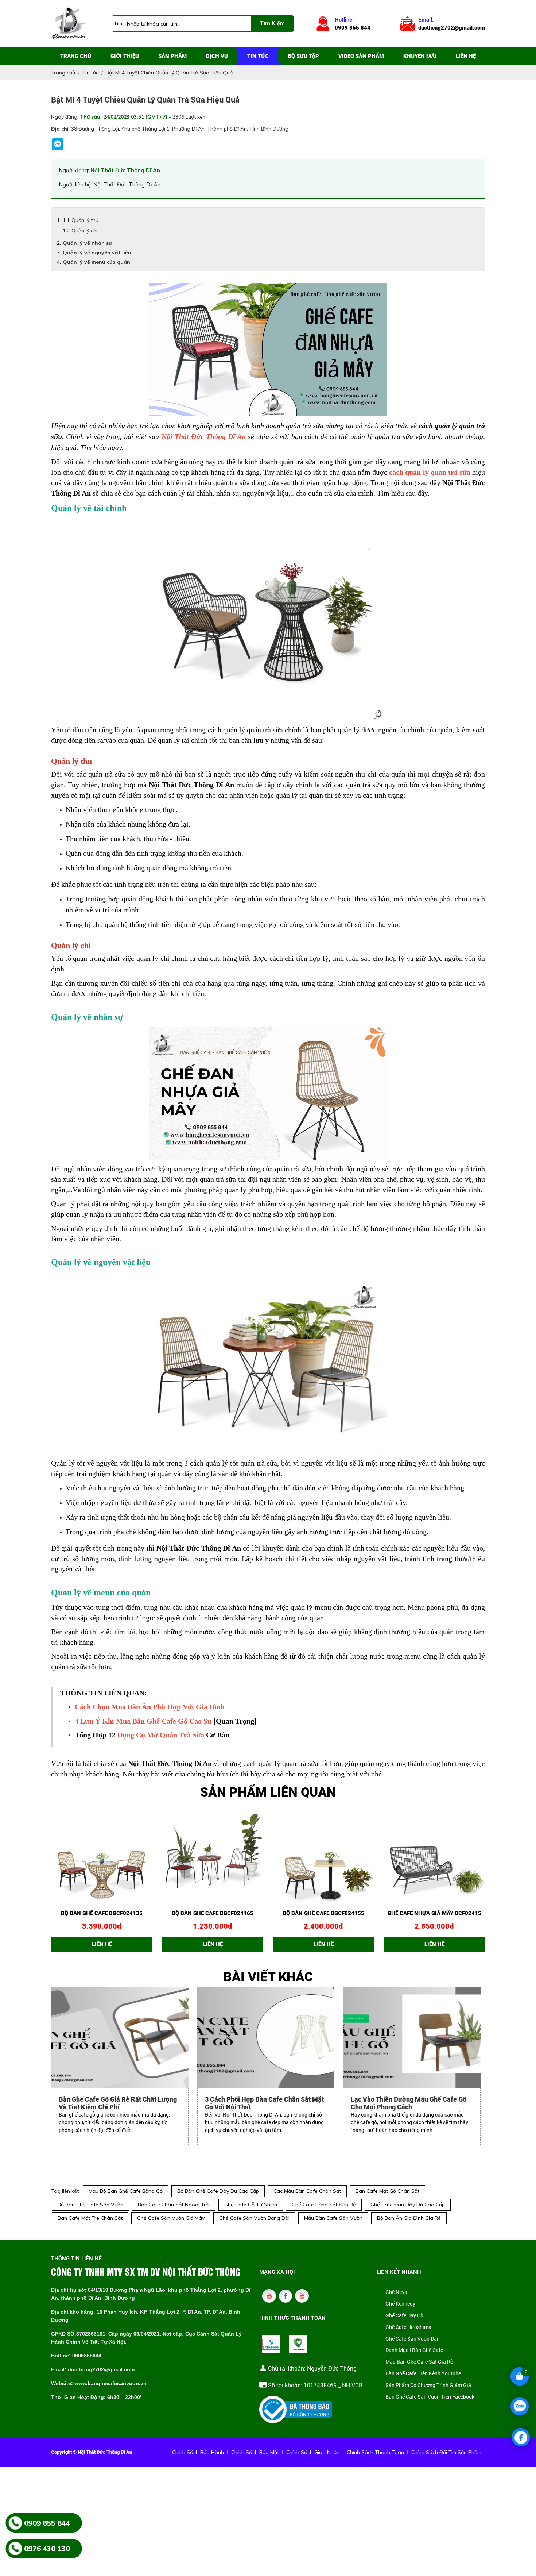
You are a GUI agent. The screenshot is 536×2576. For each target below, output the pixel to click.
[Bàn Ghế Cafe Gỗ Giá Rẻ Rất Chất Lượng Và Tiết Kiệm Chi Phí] (120, 2038)
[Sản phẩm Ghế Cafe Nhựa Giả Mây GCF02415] (434, 1853)
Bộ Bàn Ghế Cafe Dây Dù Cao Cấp (218, 2191)
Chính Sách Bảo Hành (198, 2452)
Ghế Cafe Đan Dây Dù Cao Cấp (408, 2205)
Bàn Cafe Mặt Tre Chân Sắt (90, 2218)
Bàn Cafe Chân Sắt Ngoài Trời (174, 2205)
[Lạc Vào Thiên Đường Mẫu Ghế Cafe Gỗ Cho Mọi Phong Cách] (412, 2038)
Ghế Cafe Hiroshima (408, 2327)
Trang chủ (76, 56)
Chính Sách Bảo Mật (255, 2452)
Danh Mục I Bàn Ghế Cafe (414, 2350)
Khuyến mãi (420, 56)
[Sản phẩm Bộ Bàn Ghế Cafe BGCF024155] (323, 1853)
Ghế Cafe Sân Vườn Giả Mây (171, 2218)
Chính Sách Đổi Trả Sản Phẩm (446, 2452)
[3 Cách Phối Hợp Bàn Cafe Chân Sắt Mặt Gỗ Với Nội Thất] (266, 2038)
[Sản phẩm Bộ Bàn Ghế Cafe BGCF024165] (213, 1853)
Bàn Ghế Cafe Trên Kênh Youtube (423, 2374)
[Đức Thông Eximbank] (271, 2344)
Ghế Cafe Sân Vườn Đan (413, 2339)
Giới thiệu (125, 56)
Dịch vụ (217, 56)
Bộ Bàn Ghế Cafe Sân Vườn (90, 2205)
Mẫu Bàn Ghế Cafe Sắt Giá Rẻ (419, 2362)
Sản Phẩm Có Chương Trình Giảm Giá (428, 2385)
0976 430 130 (47, 2548)
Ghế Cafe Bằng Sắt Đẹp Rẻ (324, 2205)
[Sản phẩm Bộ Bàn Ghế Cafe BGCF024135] (102, 1853)
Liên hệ (466, 56)
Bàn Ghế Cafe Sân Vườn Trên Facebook (430, 2397)
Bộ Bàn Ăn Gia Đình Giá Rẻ (409, 2218)
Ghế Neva (396, 2292)
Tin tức (258, 56)
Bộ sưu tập (303, 56)
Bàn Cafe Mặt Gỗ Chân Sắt (387, 2191)
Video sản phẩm (361, 56)
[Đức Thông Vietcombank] (298, 2344)
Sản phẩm (172, 56)
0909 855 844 (47, 2523)
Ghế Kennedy (400, 2304)
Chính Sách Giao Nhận (313, 2452)
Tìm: (119, 23)
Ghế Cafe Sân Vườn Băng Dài (254, 2218)
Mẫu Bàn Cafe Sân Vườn (333, 2218)
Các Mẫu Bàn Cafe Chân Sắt (307, 2191)
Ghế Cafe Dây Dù (404, 2316)
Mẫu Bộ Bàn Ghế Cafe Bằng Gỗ (126, 2191)
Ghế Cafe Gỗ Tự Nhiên (251, 2205)
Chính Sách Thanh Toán (375, 2452)
